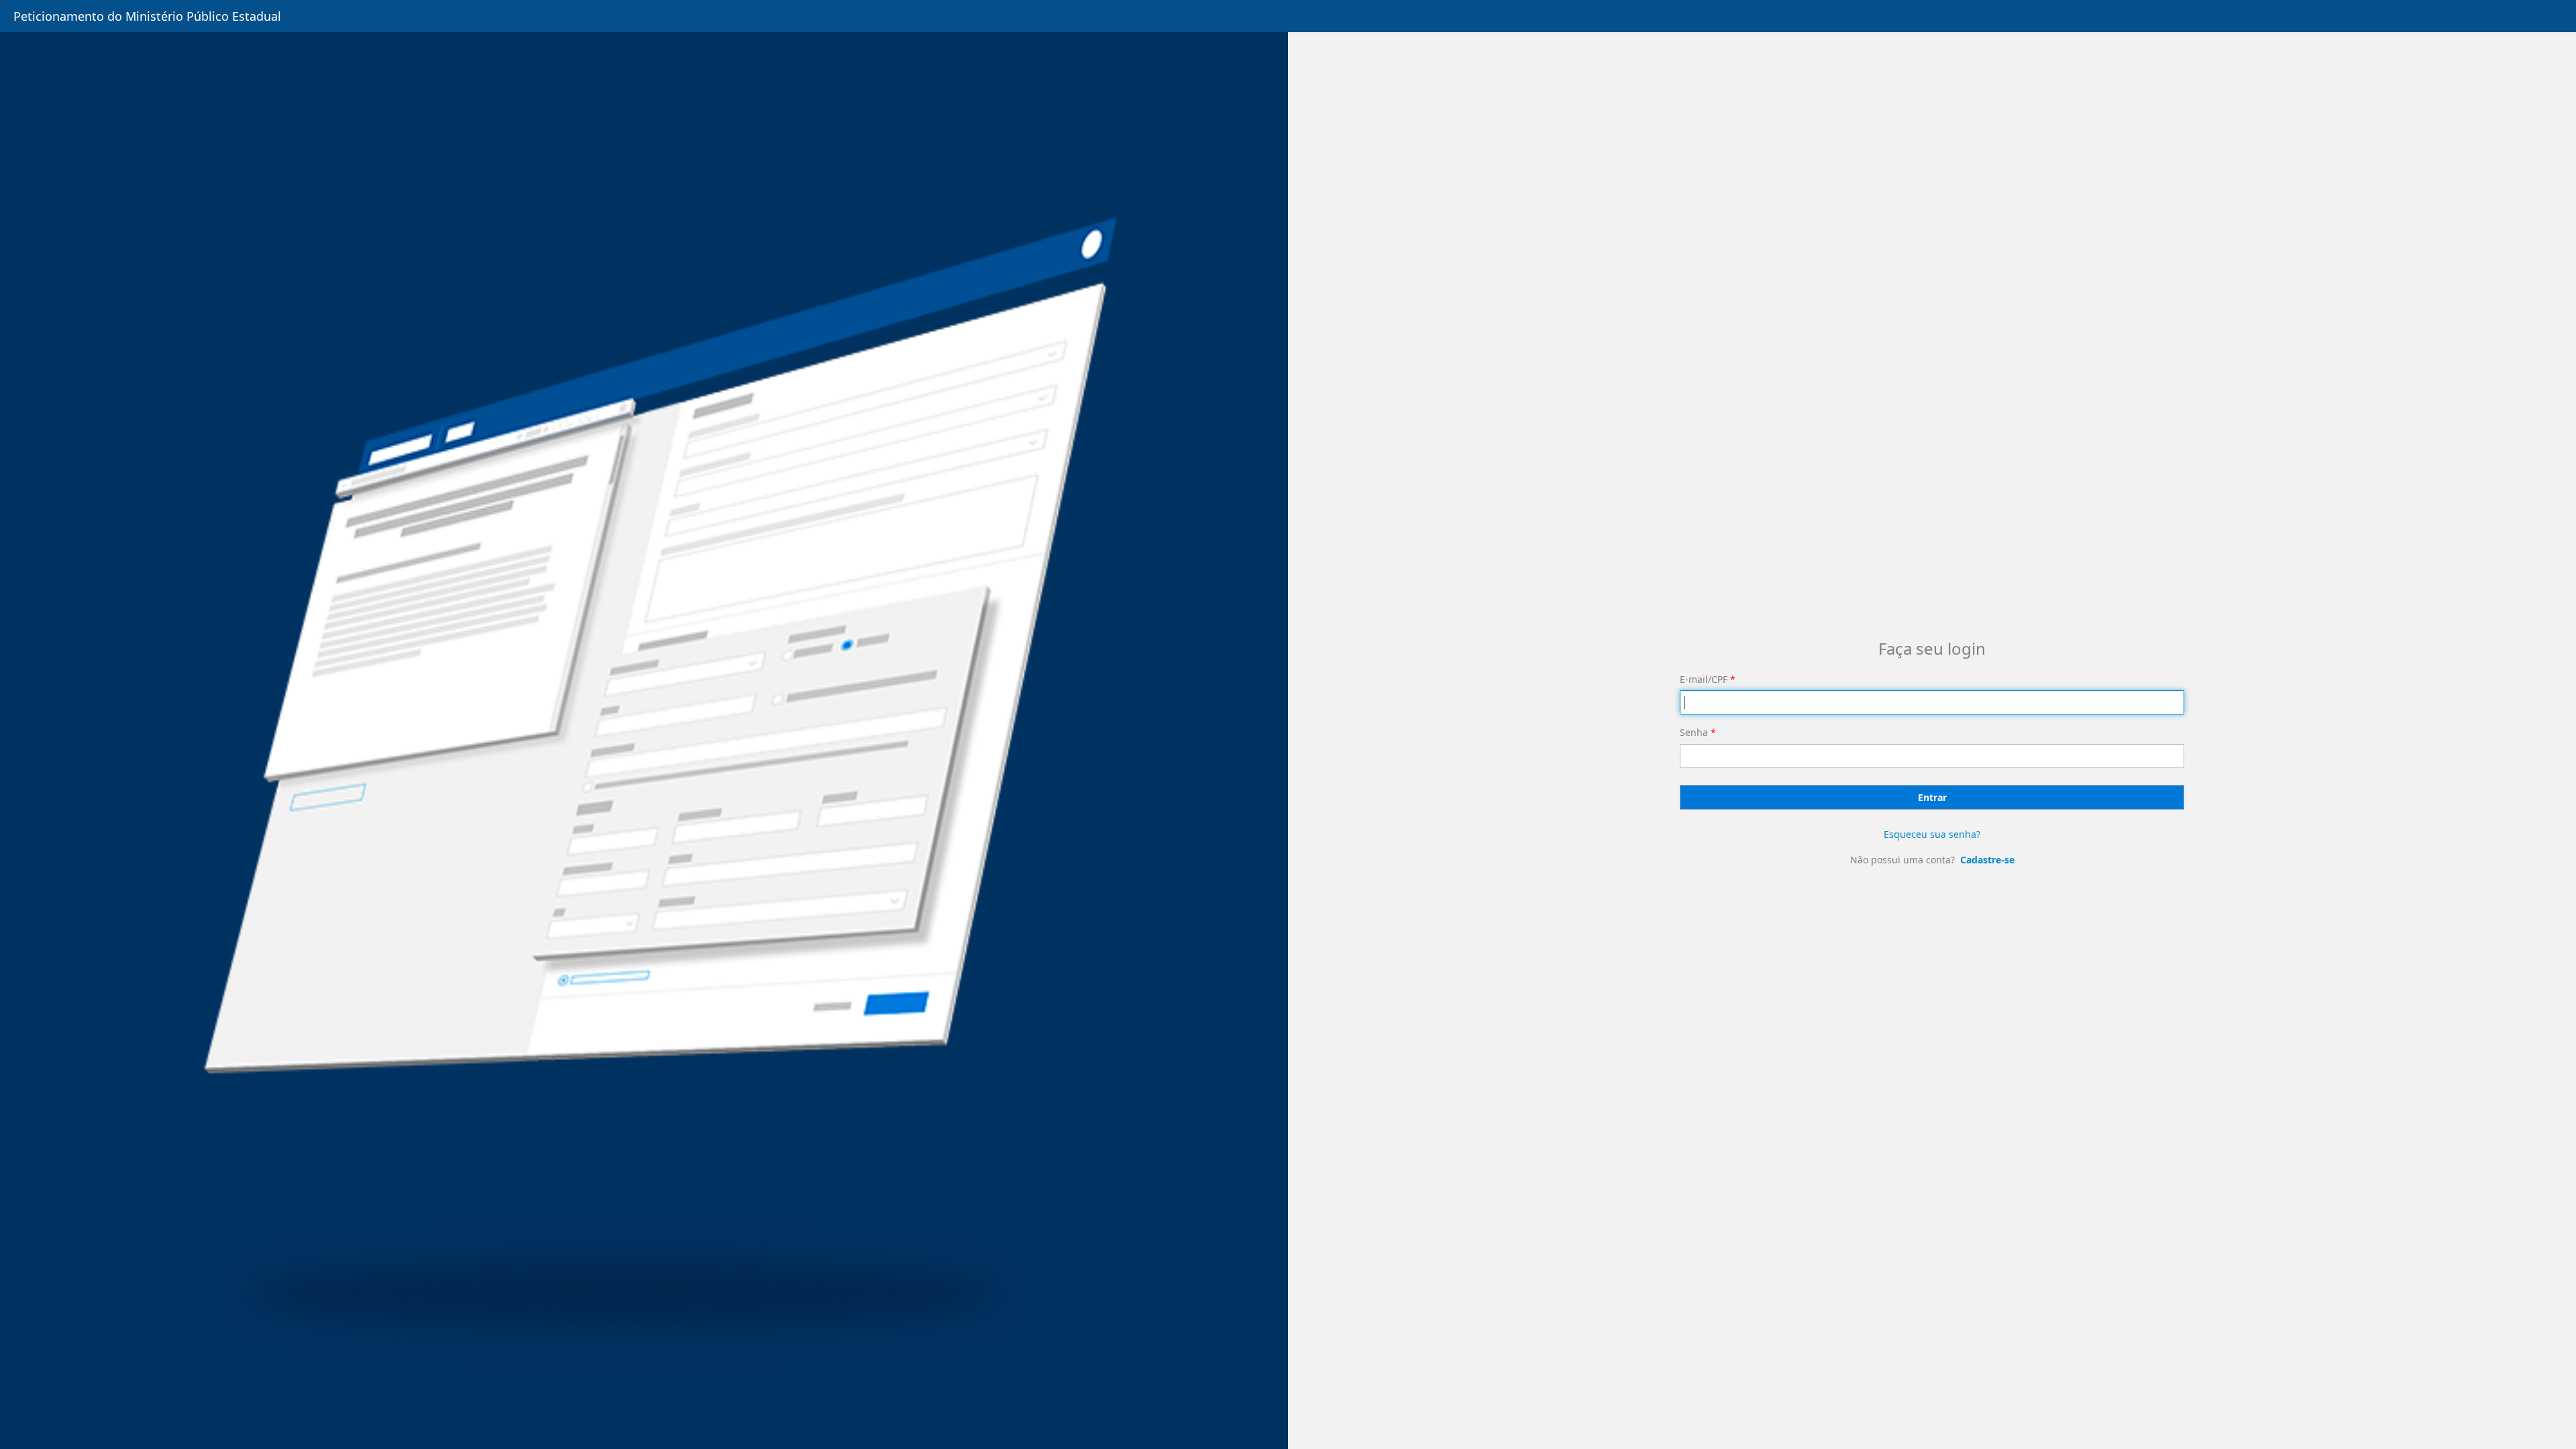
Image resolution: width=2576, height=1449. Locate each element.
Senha (1694, 732)
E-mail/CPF (1704, 679)
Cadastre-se (1987, 860)
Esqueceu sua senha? (1932, 834)
